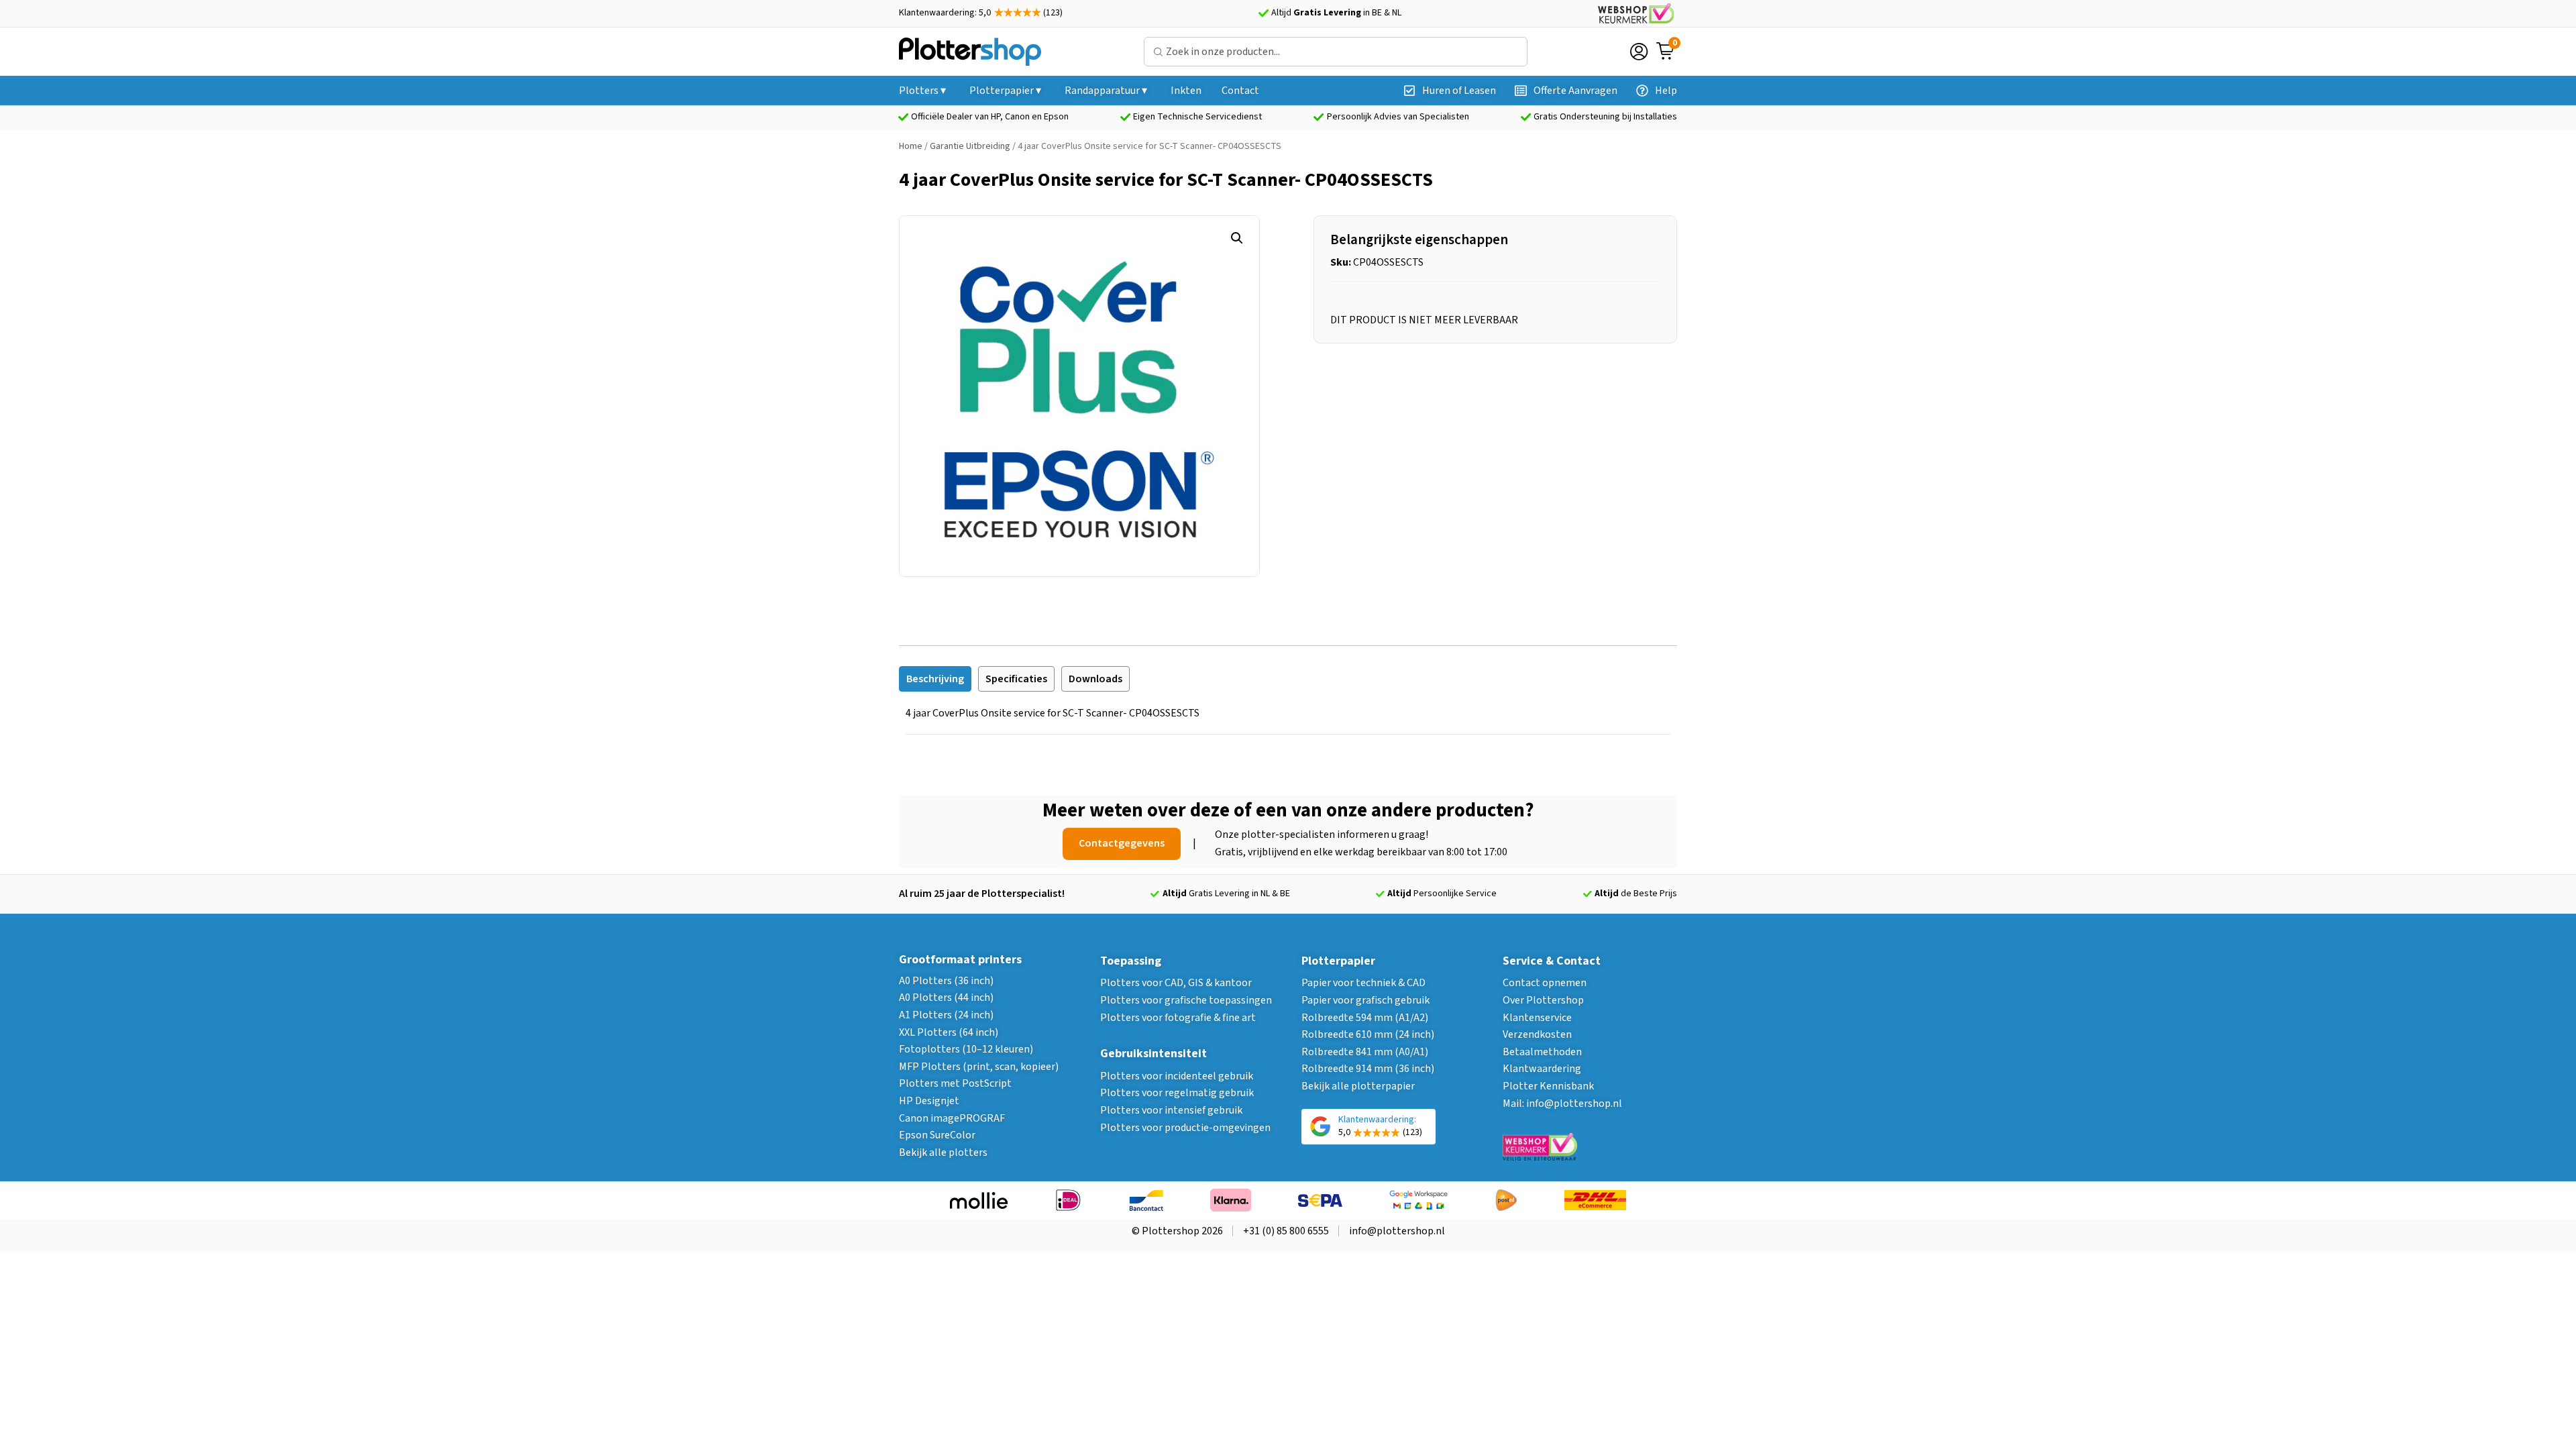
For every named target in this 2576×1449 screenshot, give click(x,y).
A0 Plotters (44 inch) (946, 998)
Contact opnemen (1545, 983)
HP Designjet (929, 1101)
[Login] (1639, 52)
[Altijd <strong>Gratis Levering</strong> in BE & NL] (1263, 13)
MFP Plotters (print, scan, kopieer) (979, 1067)
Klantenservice (1537, 1018)
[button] (1237, 238)
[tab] (935, 679)
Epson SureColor (937, 1135)
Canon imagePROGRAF (952, 1118)
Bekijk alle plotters (943, 1152)
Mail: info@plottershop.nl (1562, 1104)
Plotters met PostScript (955, 1083)
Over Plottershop (1543, 1000)
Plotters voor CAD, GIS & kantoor (1176, 983)
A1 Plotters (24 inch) (946, 1015)
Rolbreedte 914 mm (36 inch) (1368, 1069)
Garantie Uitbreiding (970, 146)
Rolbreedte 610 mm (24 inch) (1368, 1034)
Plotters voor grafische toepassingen (1186, 1000)
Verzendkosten (1537, 1034)
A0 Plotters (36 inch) (946, 981)
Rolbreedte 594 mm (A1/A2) (1365, 1018)
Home (911, 146)
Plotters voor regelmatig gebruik (1177, 1093)
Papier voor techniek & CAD (1363, 983)
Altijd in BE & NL (1336, 13)
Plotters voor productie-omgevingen (1185, 1128)
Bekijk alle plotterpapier (1358, 1086)
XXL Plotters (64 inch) (949, 1032)
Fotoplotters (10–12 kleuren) (966, 1049)
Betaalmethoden (1542, 1052)
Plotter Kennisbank (1548, 1086)
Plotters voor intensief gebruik (1171, 1110)
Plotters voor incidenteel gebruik (1177, 1076)
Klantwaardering (1542, 1069)
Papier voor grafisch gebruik (1365, 1000)
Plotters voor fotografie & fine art (1178, 1018)
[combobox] (1336, 52)
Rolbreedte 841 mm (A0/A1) (1365, 1052)
